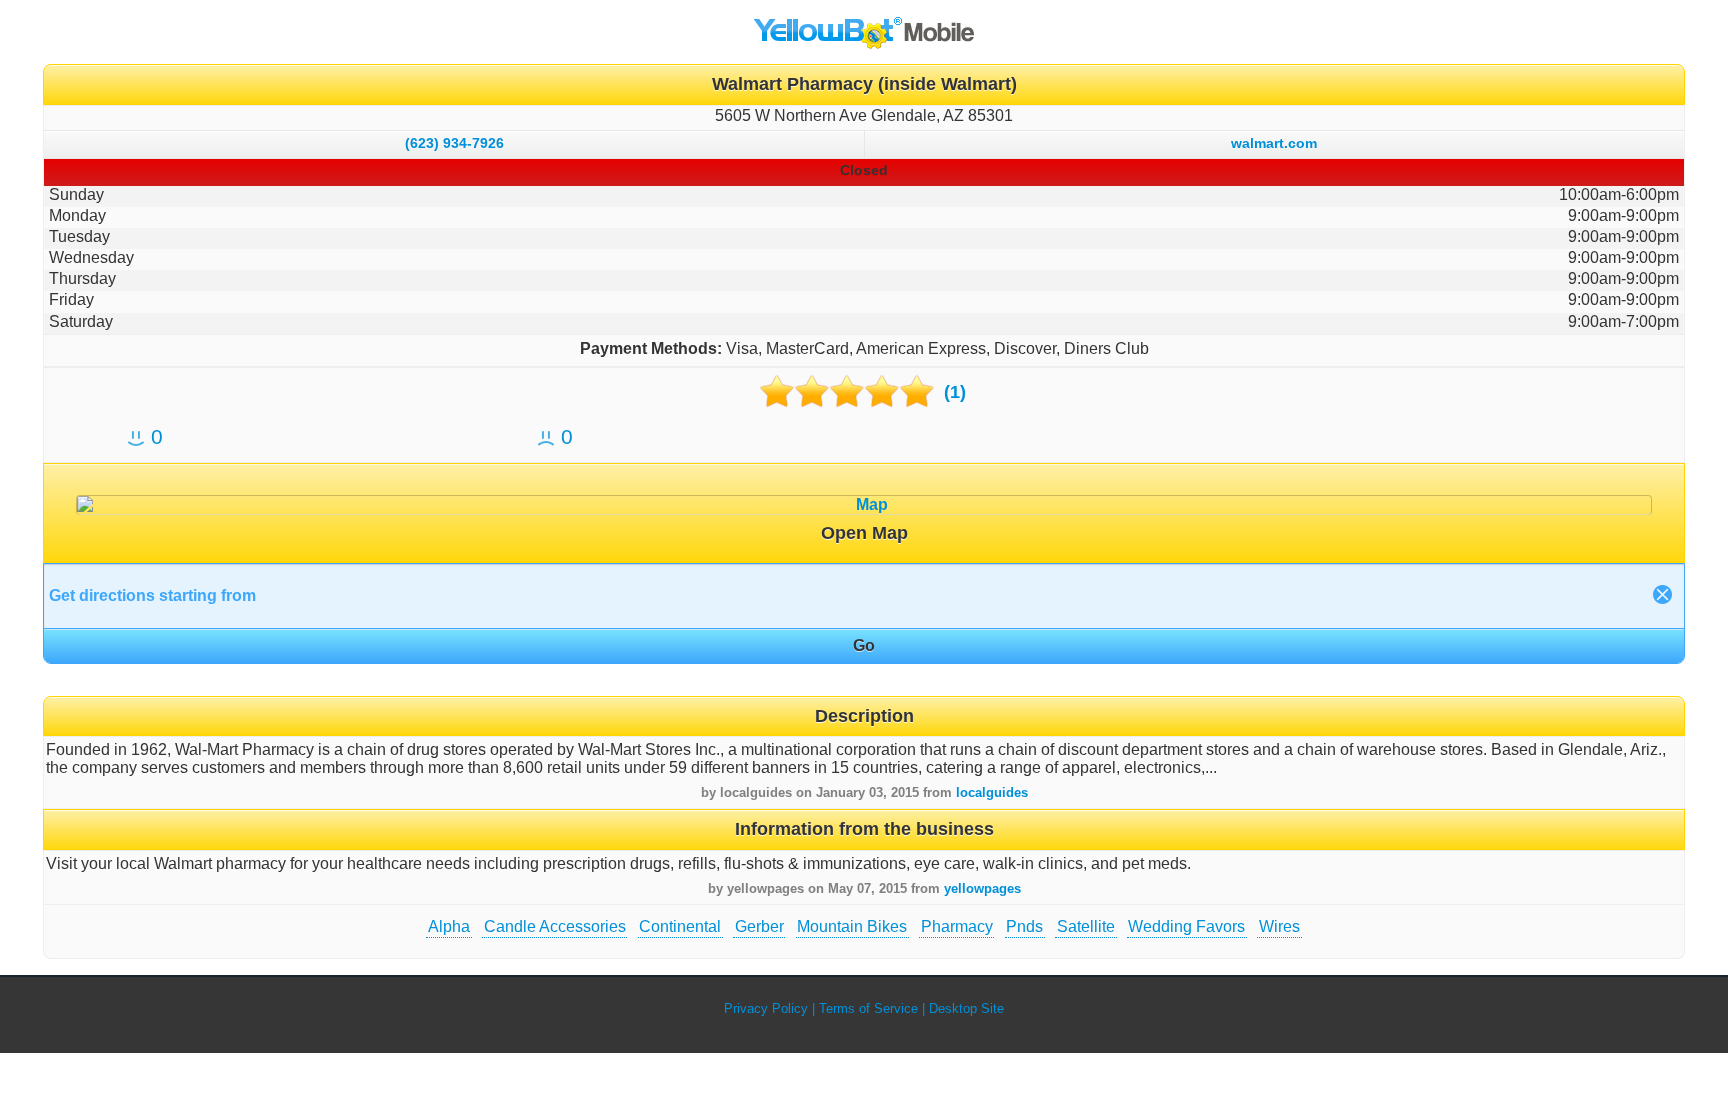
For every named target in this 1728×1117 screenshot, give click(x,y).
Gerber (759, 926)
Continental (680, 926)
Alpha (449, 926)
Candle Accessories (555, 926)
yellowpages (982, 888)
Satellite (1086, 926)
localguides (992, 792)
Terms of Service (868, 1008)
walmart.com (1274, 143)
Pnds (1024, 926)
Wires (1279, 926)
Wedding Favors (1186, 926)
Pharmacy (957, 926)
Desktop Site (966, 1008)
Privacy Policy (766, 1008)
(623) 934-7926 (454, 143)
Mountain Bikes (852, 926)
